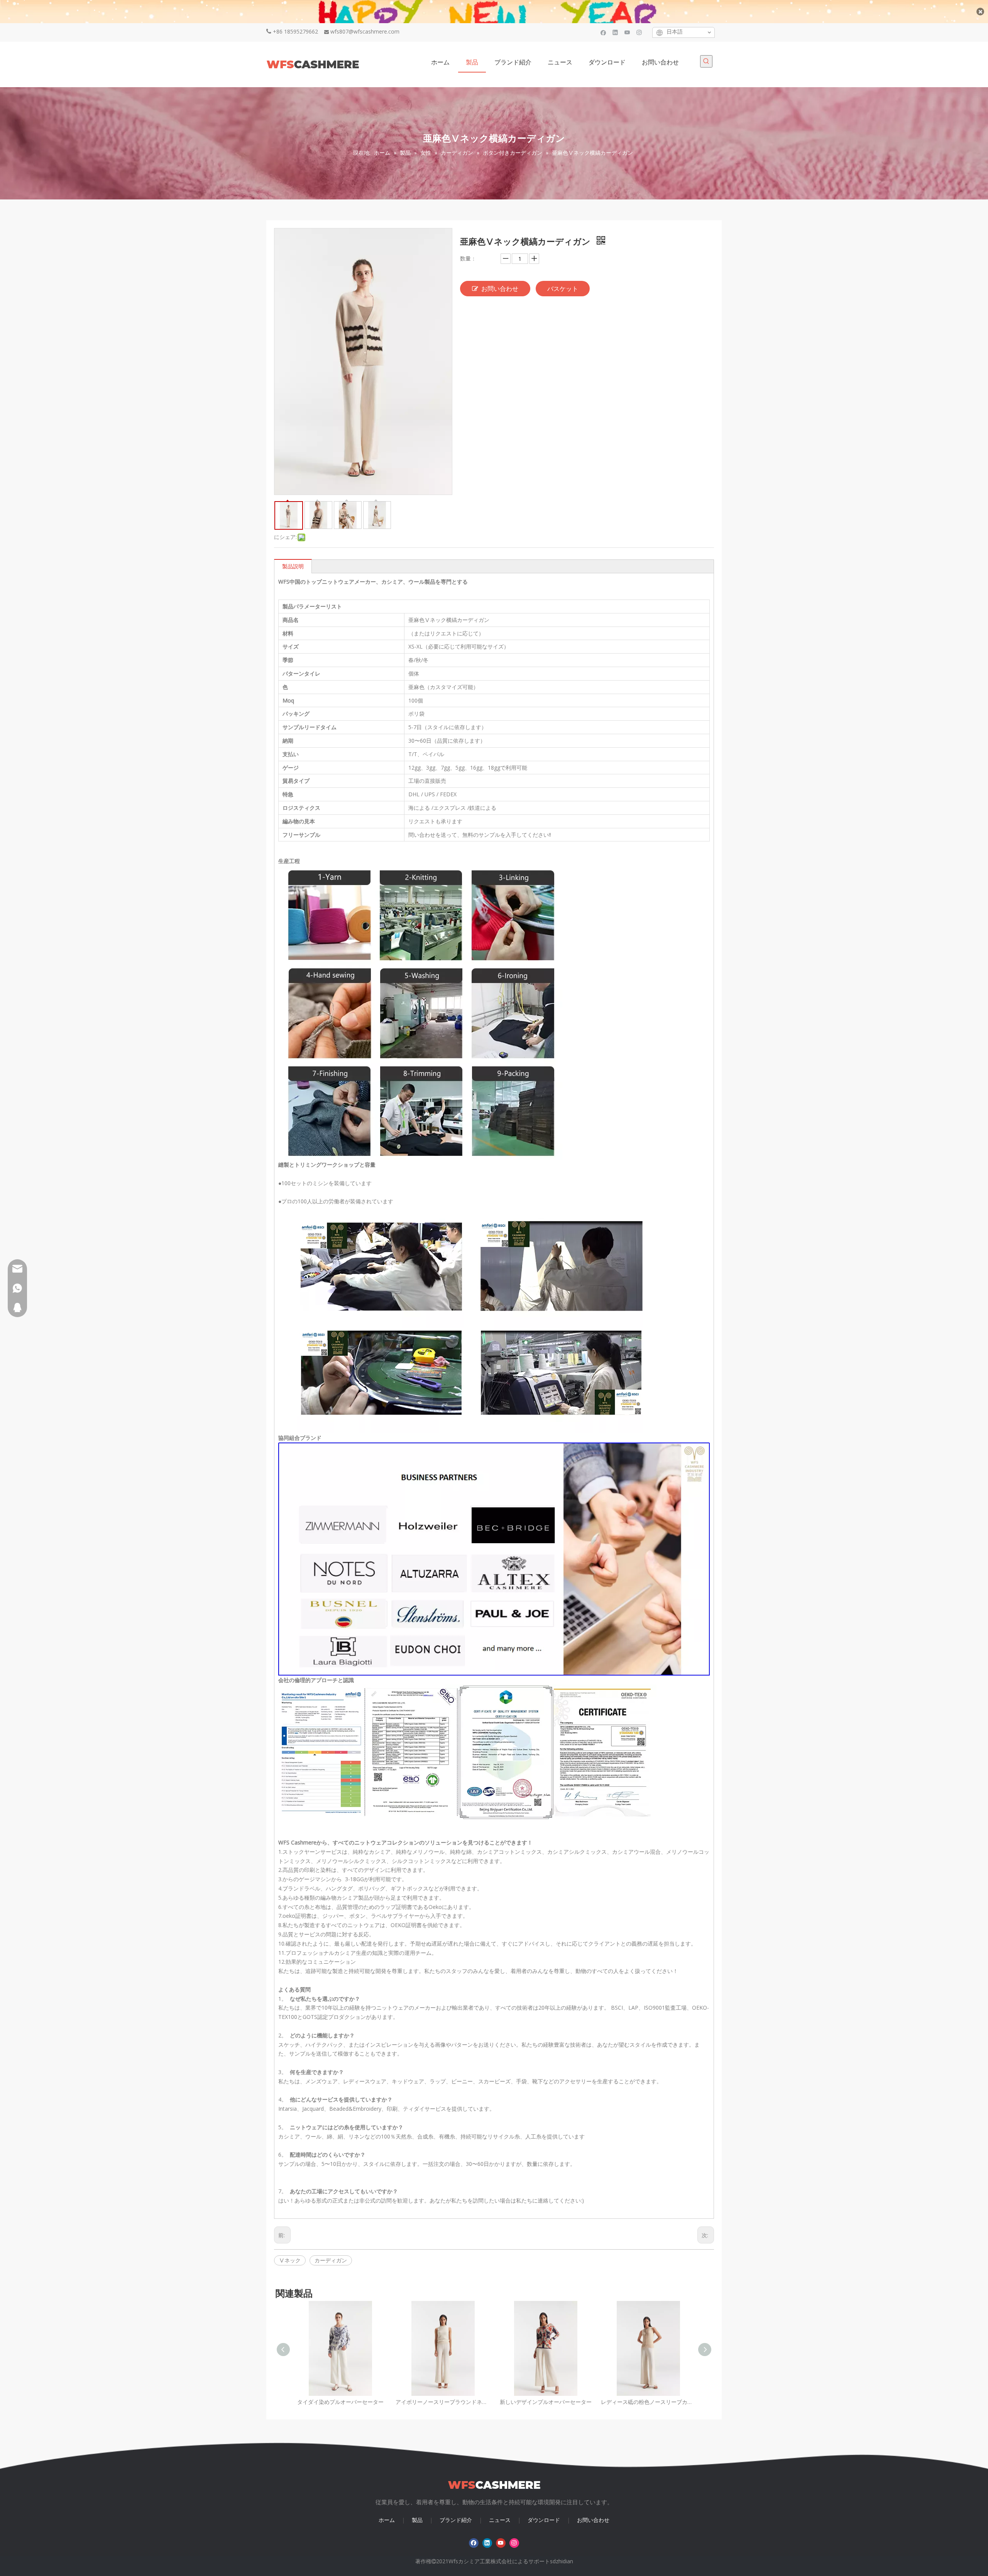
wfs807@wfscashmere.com (365, 31)
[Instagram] (639, 32)
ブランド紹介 (456, 2520)
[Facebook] (603, 32)
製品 (417, 2520)
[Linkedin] (615, 32)
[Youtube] (627, 32)
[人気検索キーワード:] (706, 61)
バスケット (563, 289)
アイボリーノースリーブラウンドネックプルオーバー (443, 2402)
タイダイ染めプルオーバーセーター (340, 2402)
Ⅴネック (290, 2260)
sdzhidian (562, 2561)
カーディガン (331, 2260)
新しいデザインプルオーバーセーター (546, 2402)
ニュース (500, 2520)
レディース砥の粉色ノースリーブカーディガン (648, 2402)
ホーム (387, 2520)
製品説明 (293, 566)
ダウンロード (544, 2520)
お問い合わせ (500, 289)
